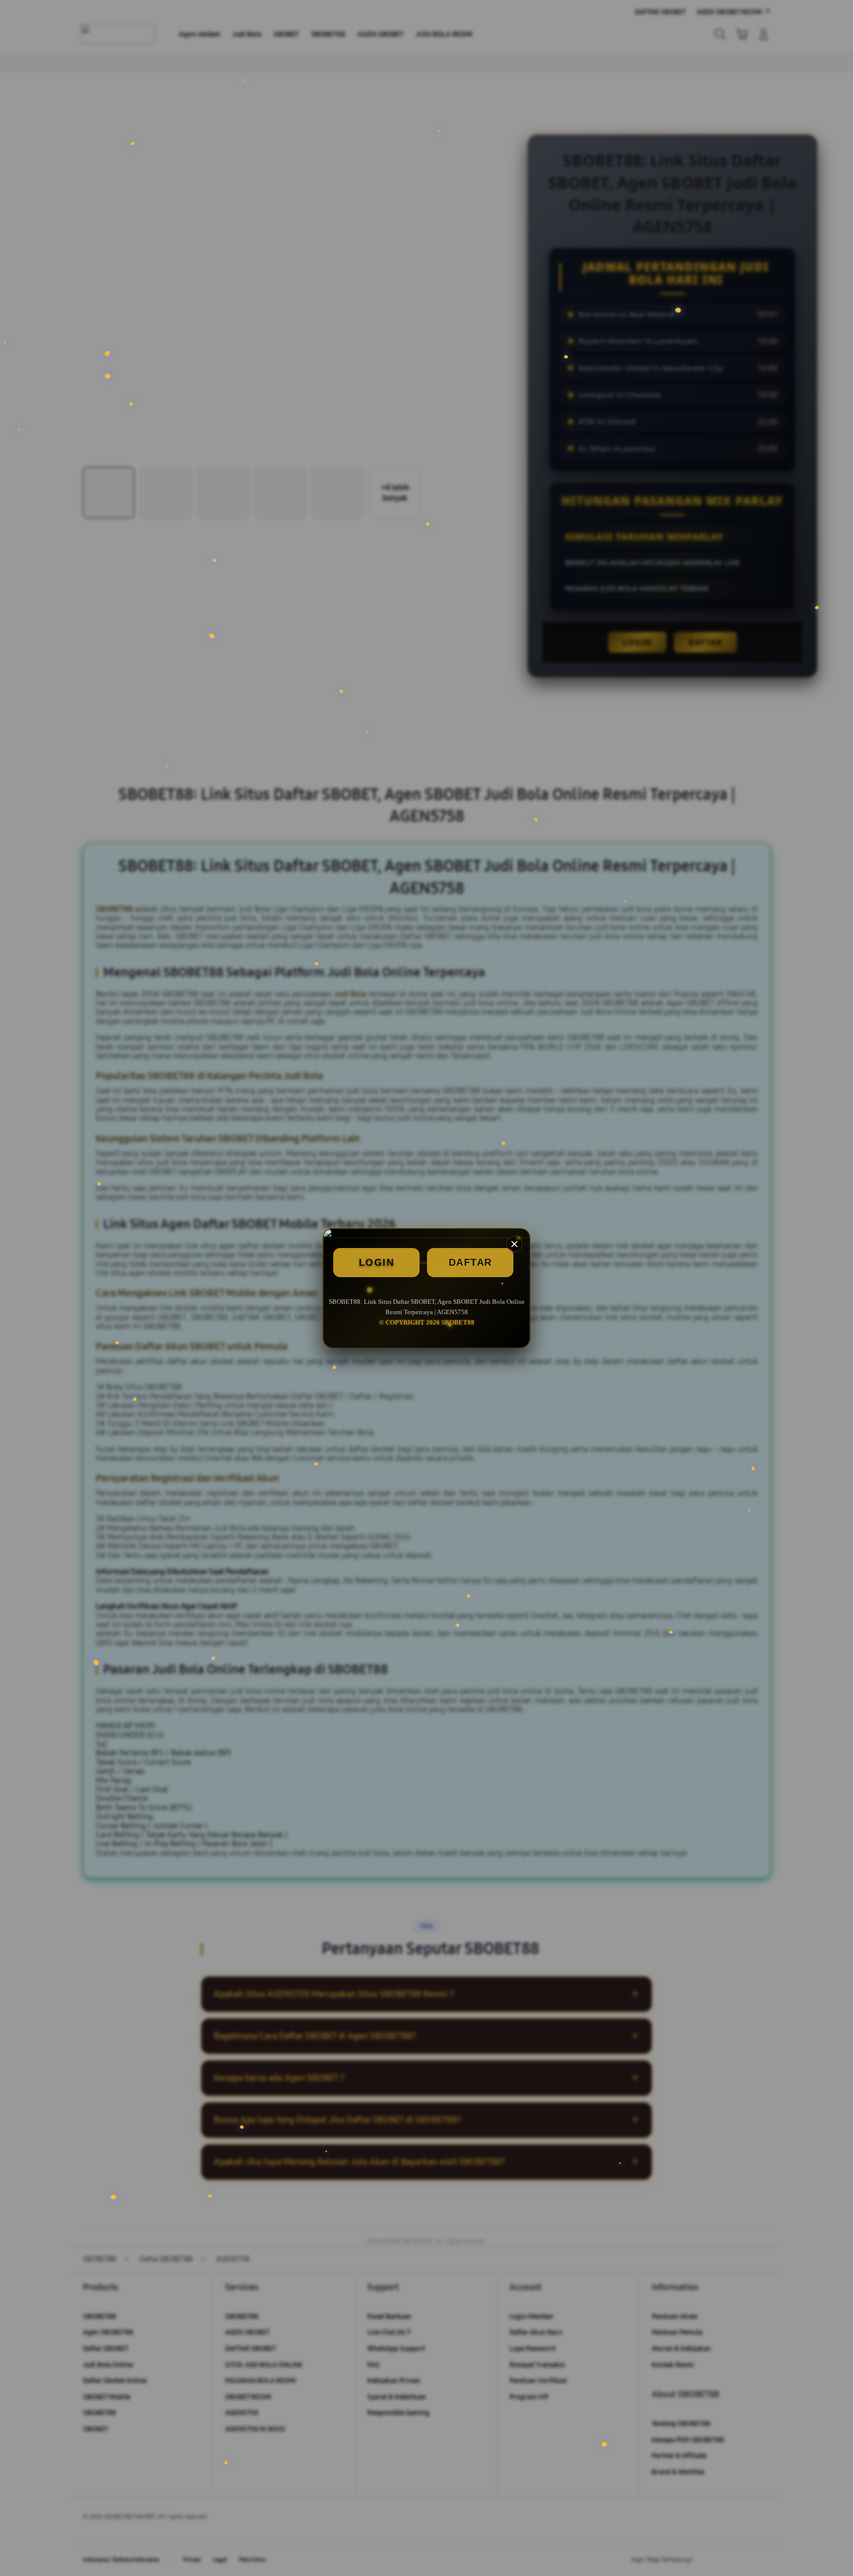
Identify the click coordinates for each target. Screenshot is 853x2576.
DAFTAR (470, 1262)
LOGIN (377, 1262)
